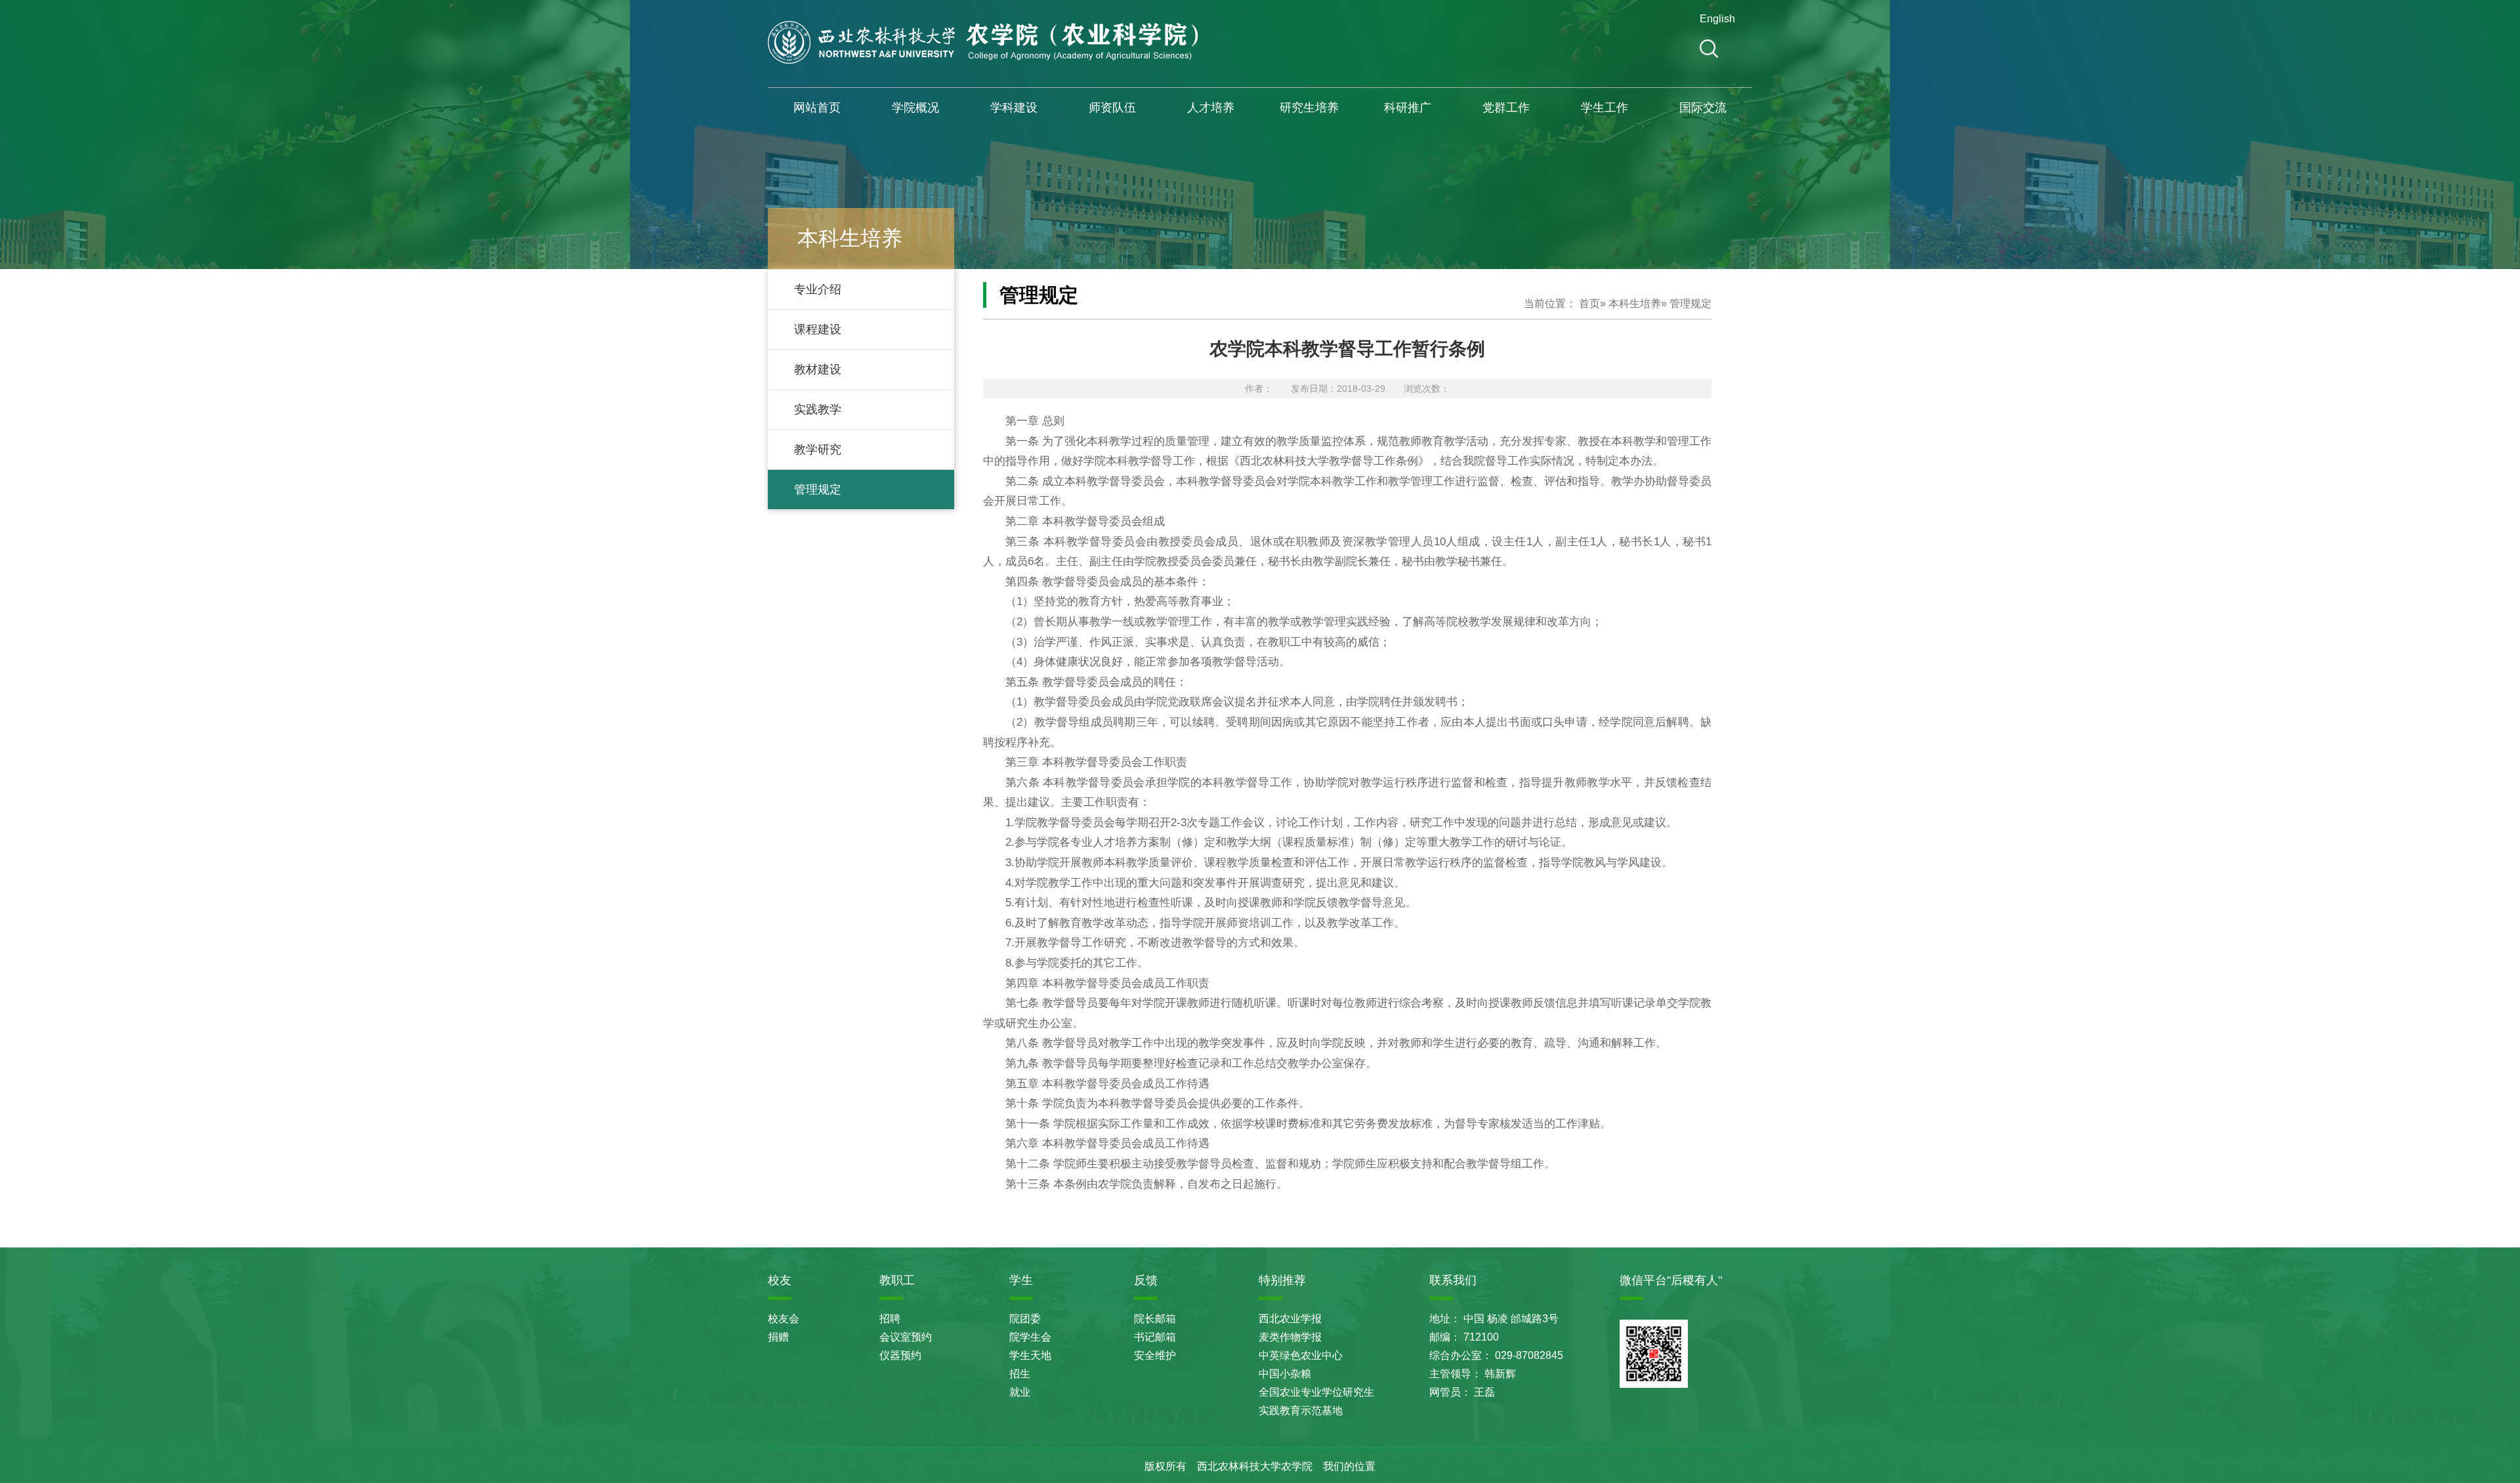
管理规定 (818, 490)
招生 (1020, 1374)
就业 (1020, 1392)
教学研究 (818, 449)
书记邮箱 (1155, 1337)
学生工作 (1605, 108)
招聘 (890, 1319)
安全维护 (1155, 1355)
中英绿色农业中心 (1301, 1355)
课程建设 (818, 329)
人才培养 (1211, 108)
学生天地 (1030, 1355)
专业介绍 (818, 289)
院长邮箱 (1155, 1319)
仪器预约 (900, 1355)
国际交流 (1703, 108)
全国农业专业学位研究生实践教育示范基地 (1316, 1401)
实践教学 (818, 409)
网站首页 (817, 108)
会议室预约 (906, 1337)
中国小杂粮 (1285, 1374)
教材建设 (818, 369)
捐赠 (778, 1337)
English (1715, 19)
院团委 (1025, 1319)
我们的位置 (1349, 1466)
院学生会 (1030, 1337)
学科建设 (1014, 108)
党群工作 (1506, 108)
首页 (1589, 303)
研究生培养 (1309, 108)
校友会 (784, 1319)
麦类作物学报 (1290, 1337)
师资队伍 (1112, 108)
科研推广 (1408, 108)
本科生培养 (1635, 303)
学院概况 (915, 108)
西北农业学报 (1290, 1319)
